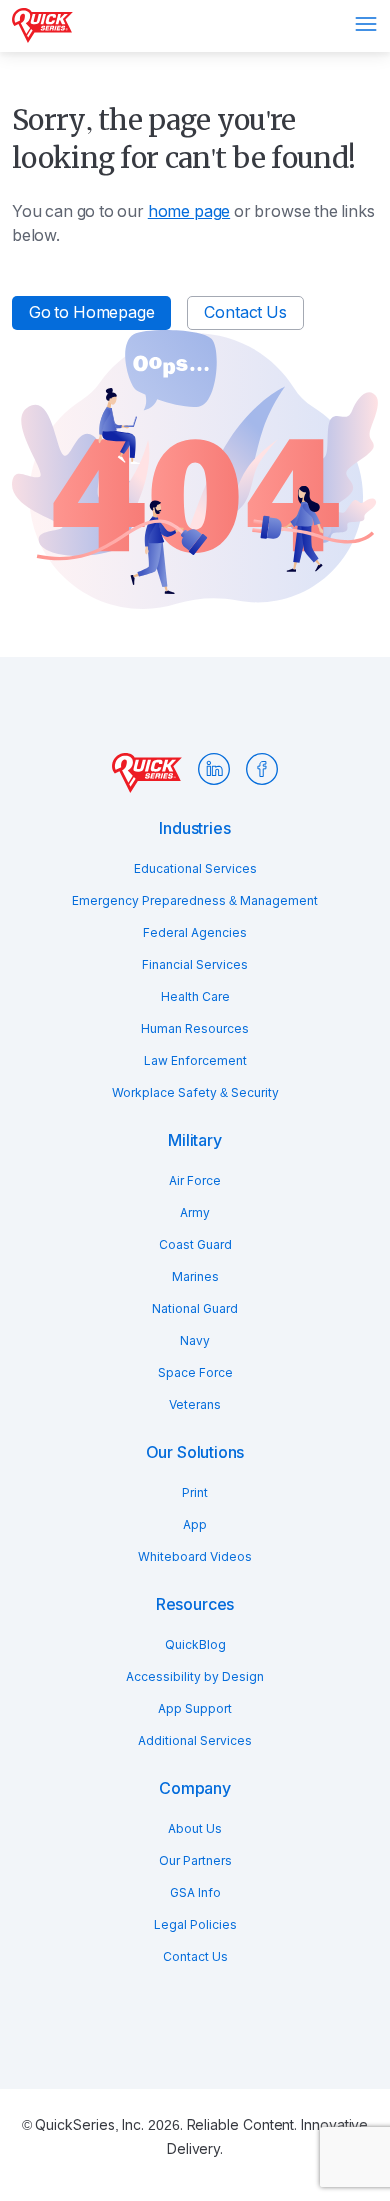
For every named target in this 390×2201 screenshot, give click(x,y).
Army (195, 1213)
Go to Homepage (91, 312)
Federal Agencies (195, 933)
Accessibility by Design (195, 1677)
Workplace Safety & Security (195, 1093)
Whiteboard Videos (195, 1557)
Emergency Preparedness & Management (195, 901)
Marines (195, 1277)
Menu (366, 24)
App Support (195, 1709)
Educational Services (195, 869)
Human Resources (195, 1029)
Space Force (195, 1373)
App (195, 1525)
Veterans (195, 1405)
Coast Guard (195, 1245)
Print (195, 1493)
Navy (195, 1341)
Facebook (262, 769)
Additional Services (195, 1741)
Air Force (195, 1181)
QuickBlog (195, 1645)
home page (189, 211)
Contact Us (245, 312)
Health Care (195, 997)
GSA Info (195, 1893)
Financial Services (195, 965)
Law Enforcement (195, 1061)
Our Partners (195, 1861)
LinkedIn (214, 769)
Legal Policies (195, 1925)
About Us (195, 1829)
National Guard (195, 1309)
